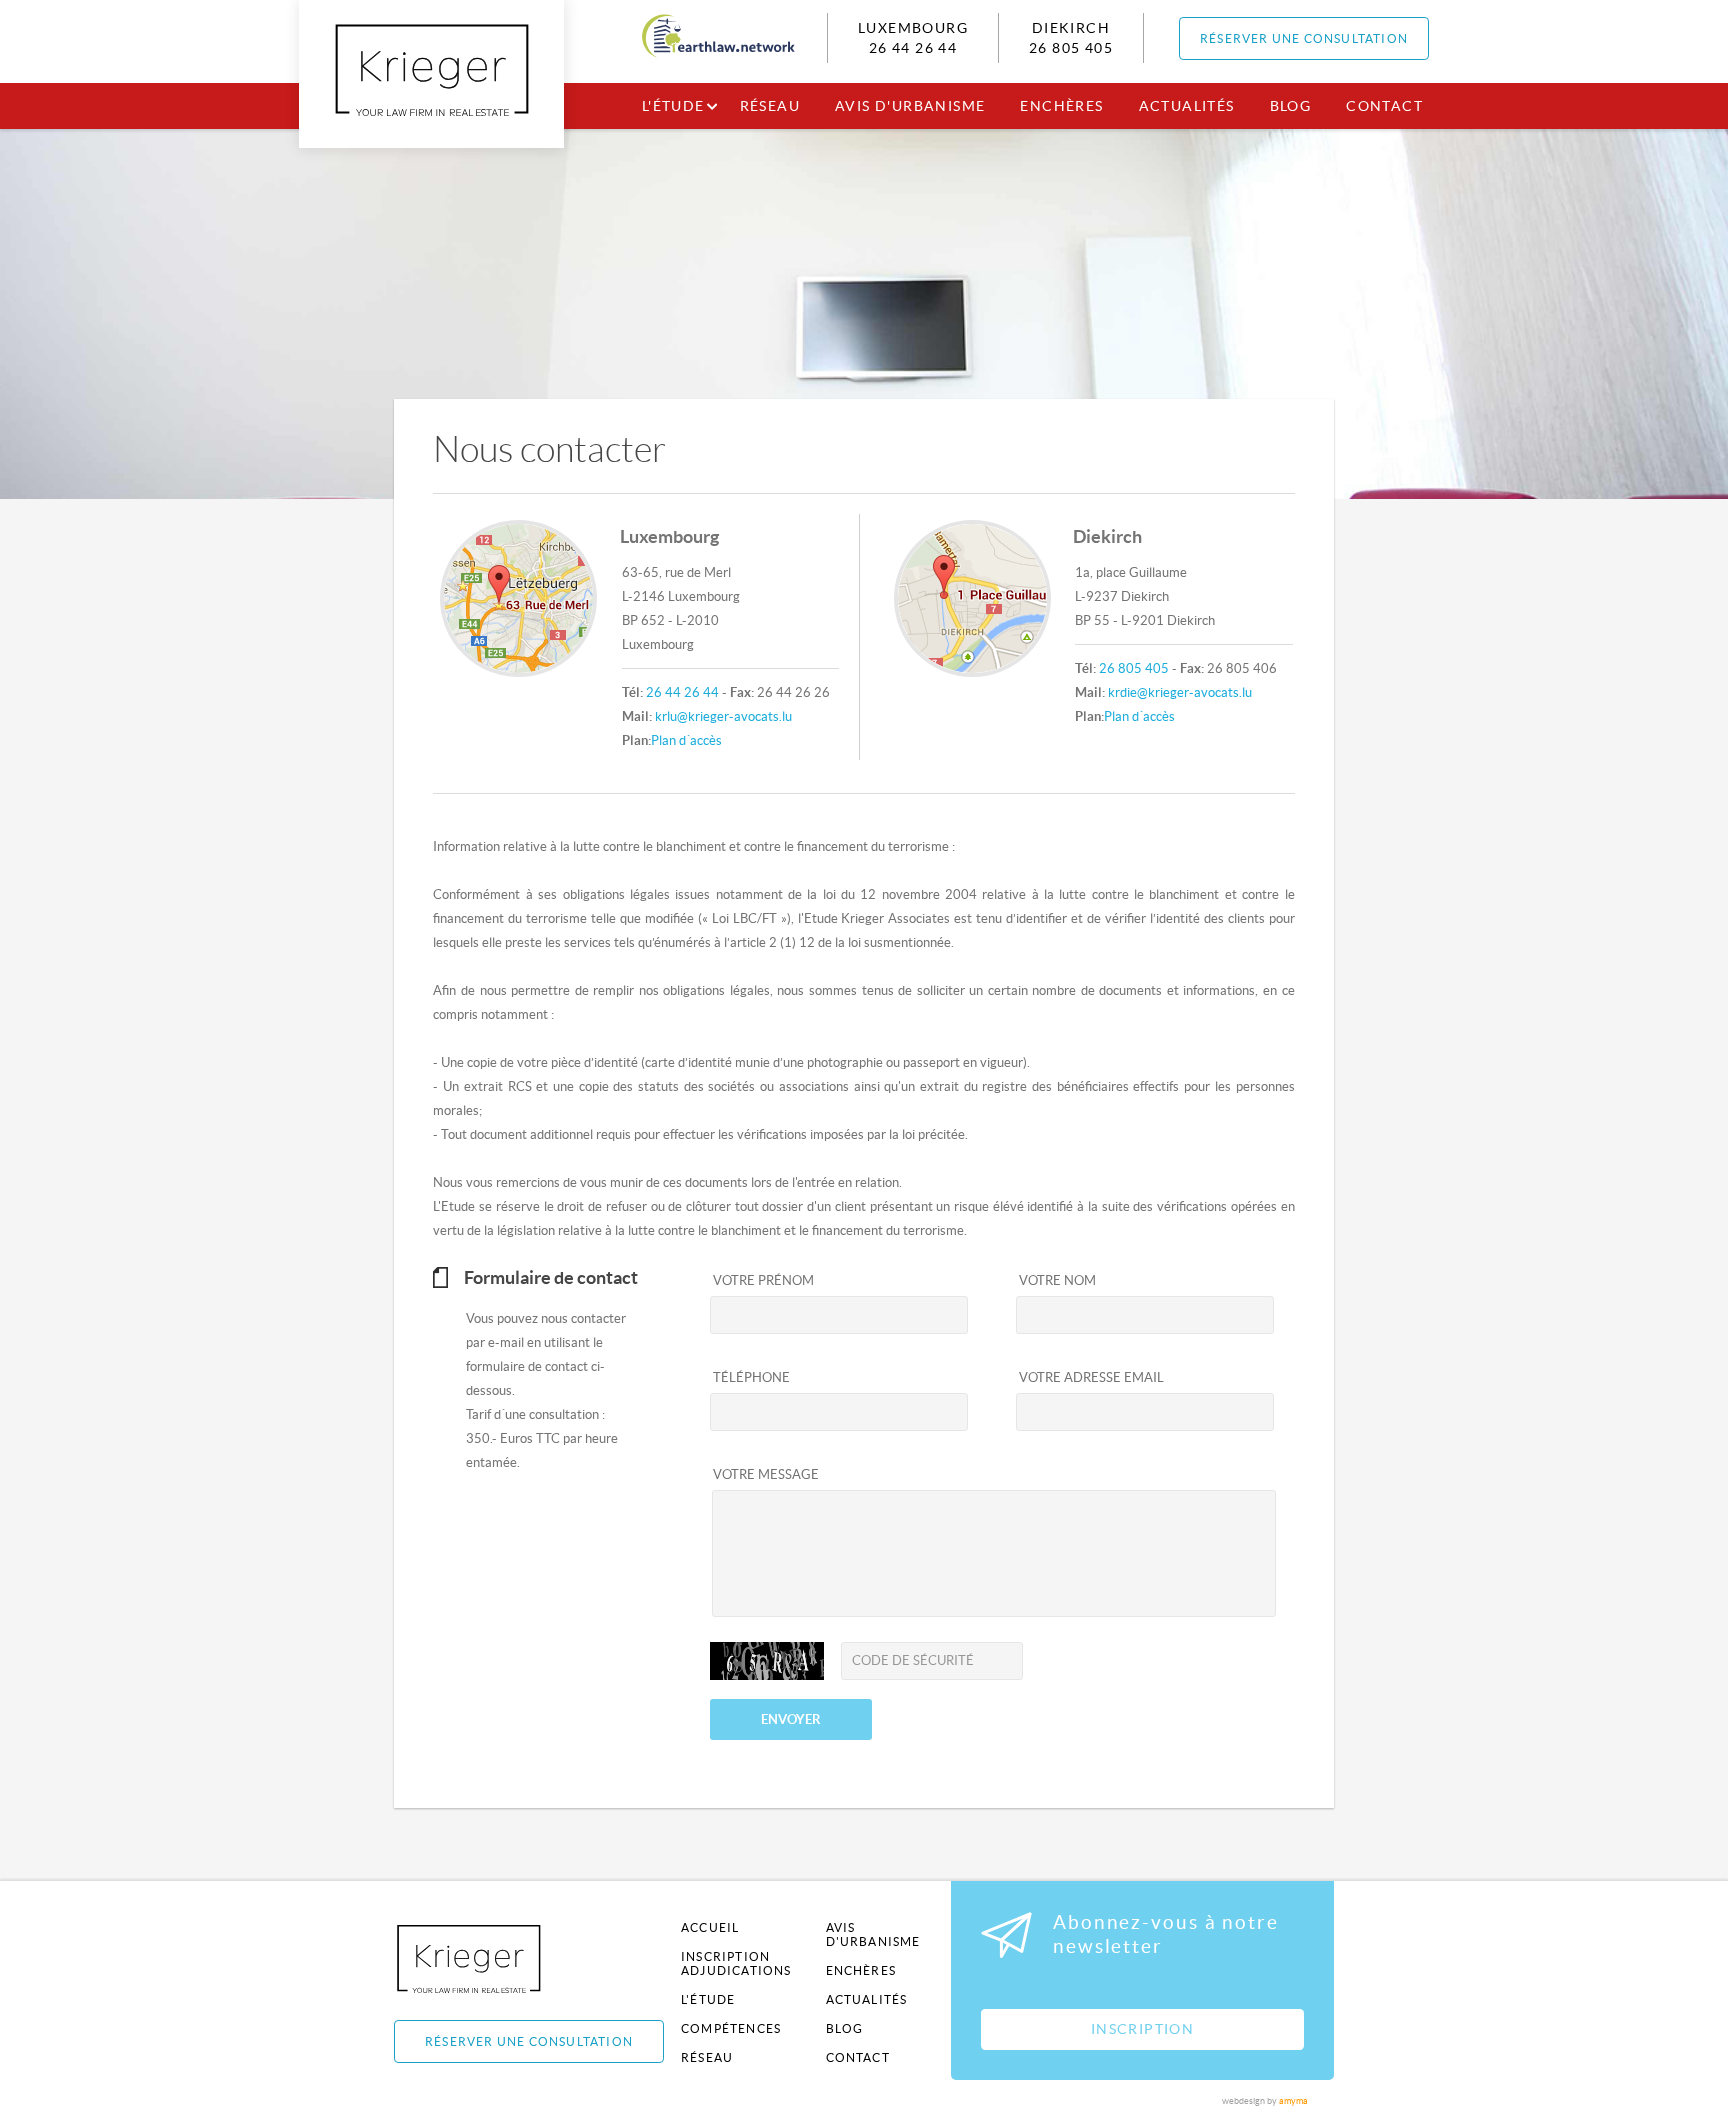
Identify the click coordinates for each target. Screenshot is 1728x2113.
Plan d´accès (686, 740)
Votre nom (1057, 1280)
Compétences (731, 2028)
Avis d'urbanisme (910, 106)
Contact (1384, 106)
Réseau (770, 106)
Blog (1291, 106)
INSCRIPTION (1142, 2029)
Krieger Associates (491, 1958)
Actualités (1187, 106)
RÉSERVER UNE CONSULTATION (1304, 38)
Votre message (766, 1474)
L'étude (673, 106)
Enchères (1061, 106)
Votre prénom (763, 1280)
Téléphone (751, 1377)
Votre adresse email (1091, 1377)
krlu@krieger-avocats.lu (723, 716)
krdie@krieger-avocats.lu (1180, 692)
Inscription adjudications (736, 1963)
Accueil (710, 1927)
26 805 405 (1071, 48)
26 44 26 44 (913, 48)
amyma (1293, 2101)
